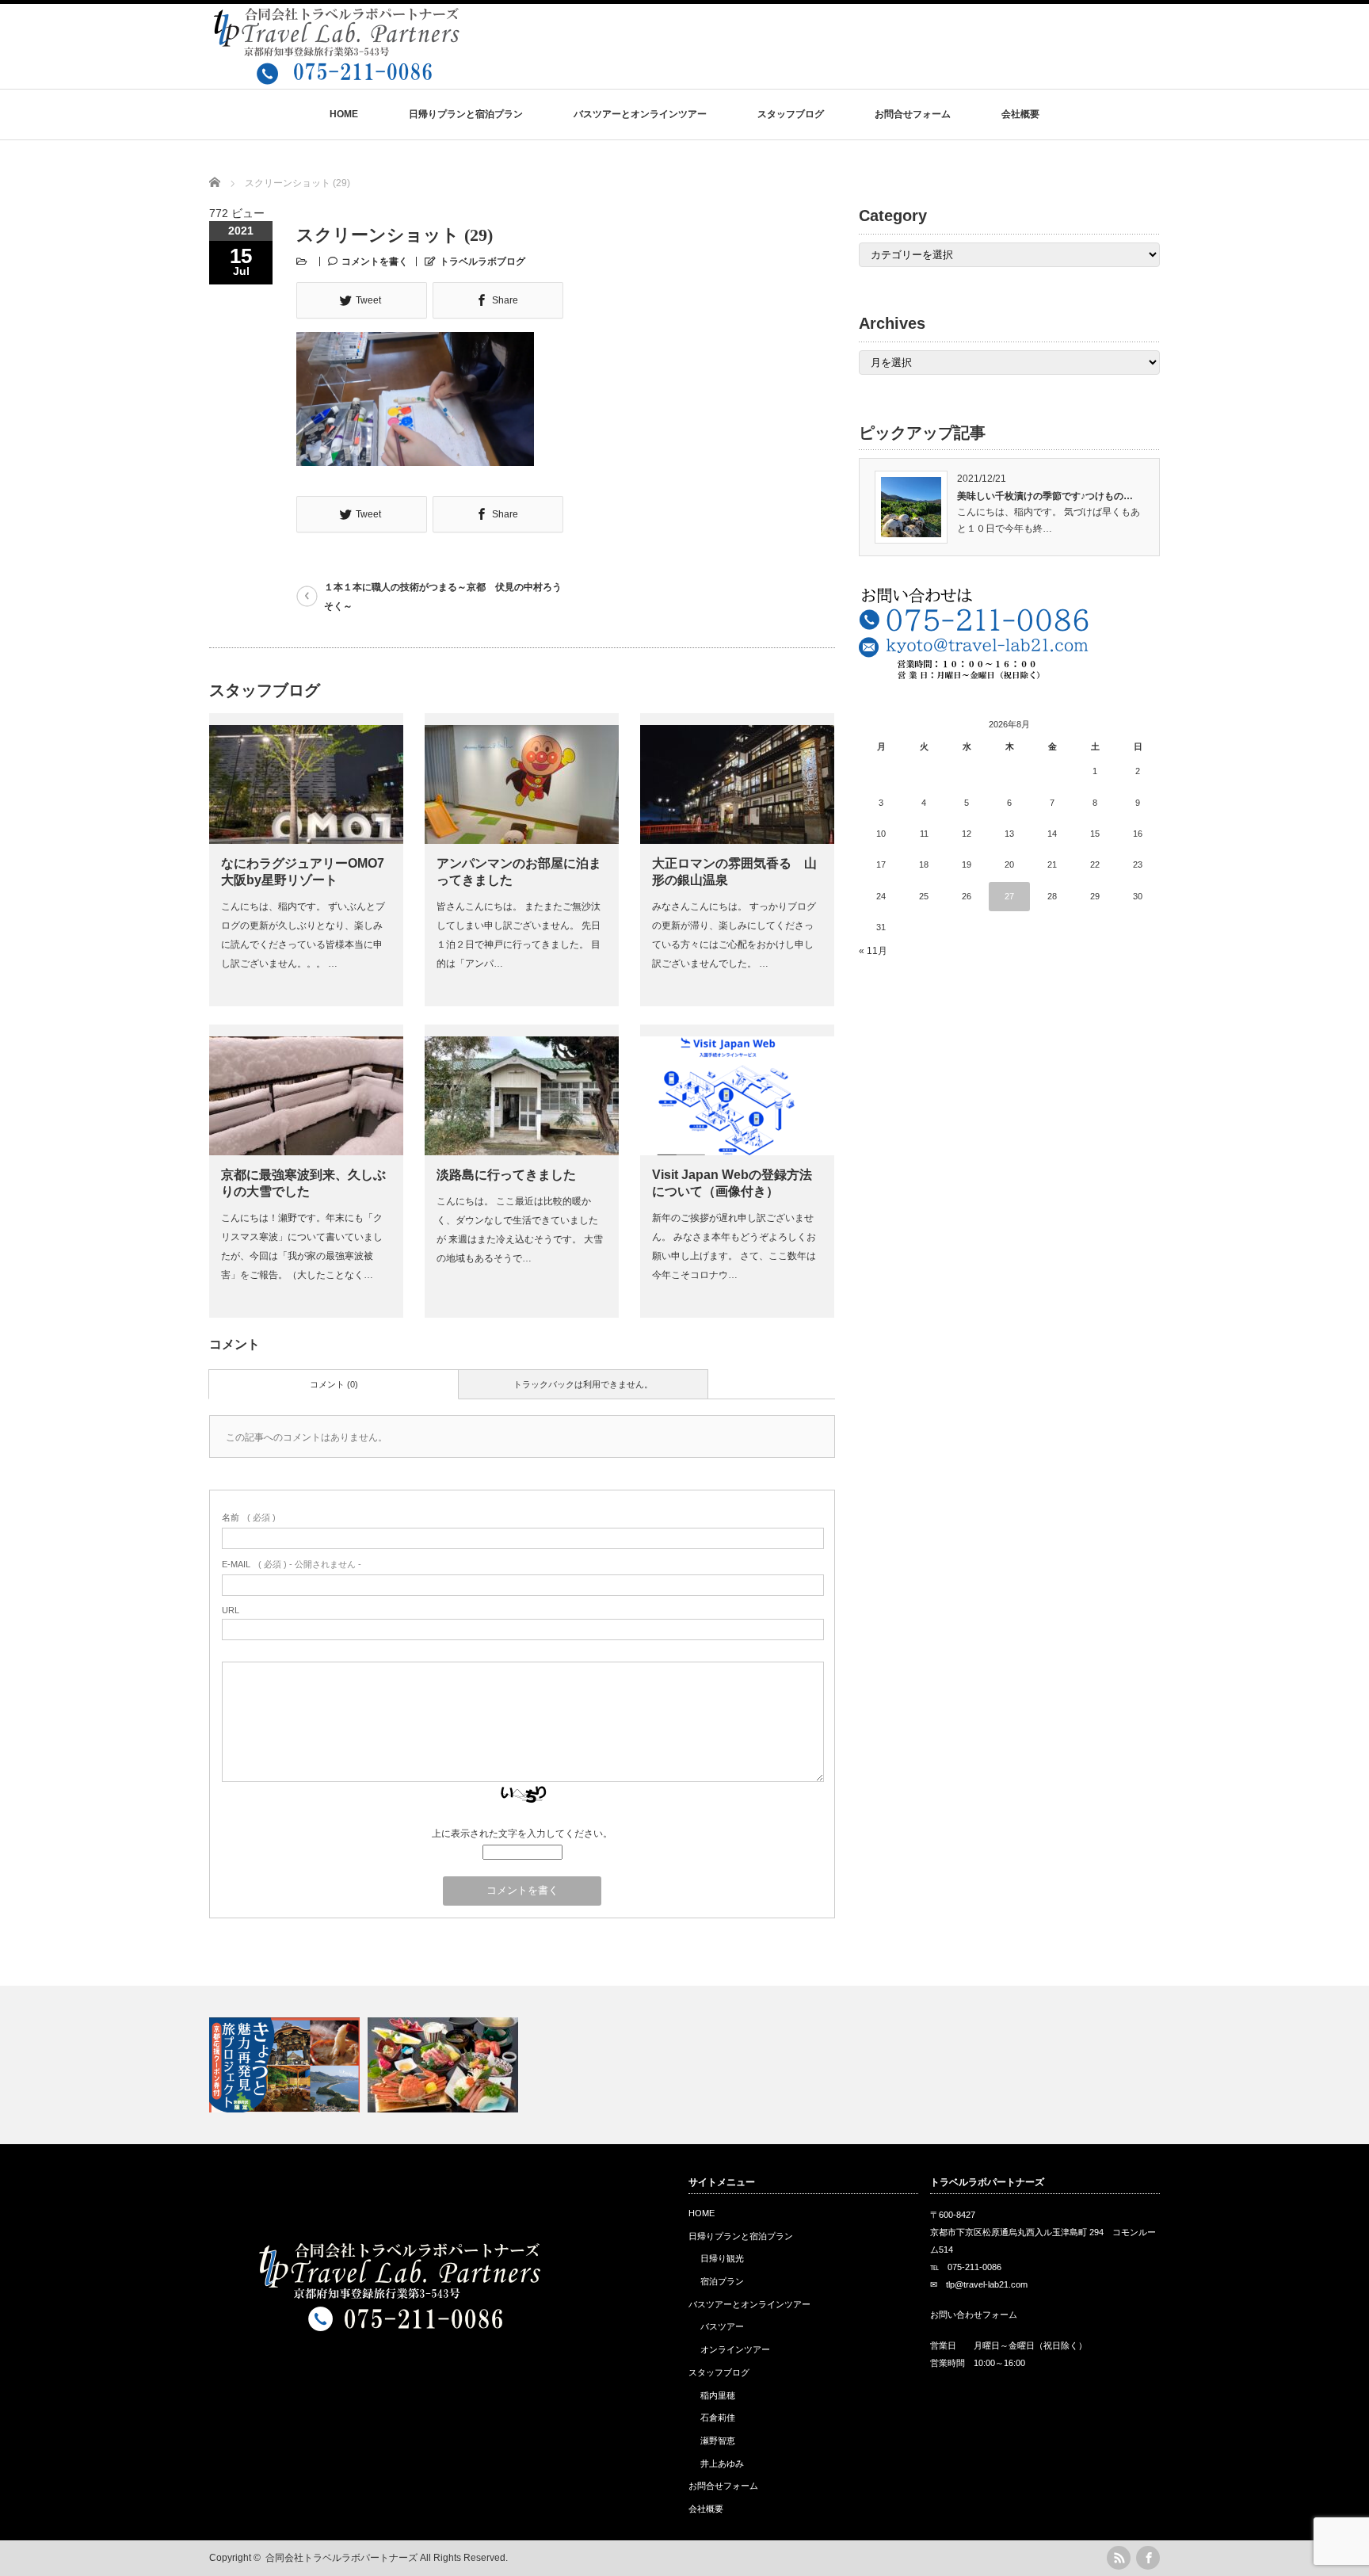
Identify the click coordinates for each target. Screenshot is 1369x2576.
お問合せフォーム (913, 114)
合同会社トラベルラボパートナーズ (341, 2558)
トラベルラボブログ (482, 261)
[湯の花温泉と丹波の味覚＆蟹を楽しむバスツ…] (445, 2065)
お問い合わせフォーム (974, 2315)
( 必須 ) (249, 1517)
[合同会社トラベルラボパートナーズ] (336, 77)
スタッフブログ (791, 114)
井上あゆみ (722, 2463)
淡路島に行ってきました (506, 1175)
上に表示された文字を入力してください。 (522, 1834)
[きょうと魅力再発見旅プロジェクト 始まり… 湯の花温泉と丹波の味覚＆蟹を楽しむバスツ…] (684, 2065)
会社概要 (1020, 114)
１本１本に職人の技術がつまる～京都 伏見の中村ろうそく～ (443, 597)
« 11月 (873, 951)
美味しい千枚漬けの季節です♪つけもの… (1045, 496)
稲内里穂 (718, 2395)
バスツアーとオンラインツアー (640, 114)
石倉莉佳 (718, 2418)
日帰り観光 (722, 2258)
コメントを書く (375, 261)
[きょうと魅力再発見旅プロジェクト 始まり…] (286, 2065)
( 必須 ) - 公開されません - (292, 1564)
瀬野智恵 (718, 2441)
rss (1119, 2558)
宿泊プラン (722, 2281)
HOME (344, 114)
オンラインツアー (735, 2349)
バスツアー (722, 2326)
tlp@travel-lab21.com (987, 2284)
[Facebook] (1148, 2558)
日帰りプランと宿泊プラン (466, 114)
